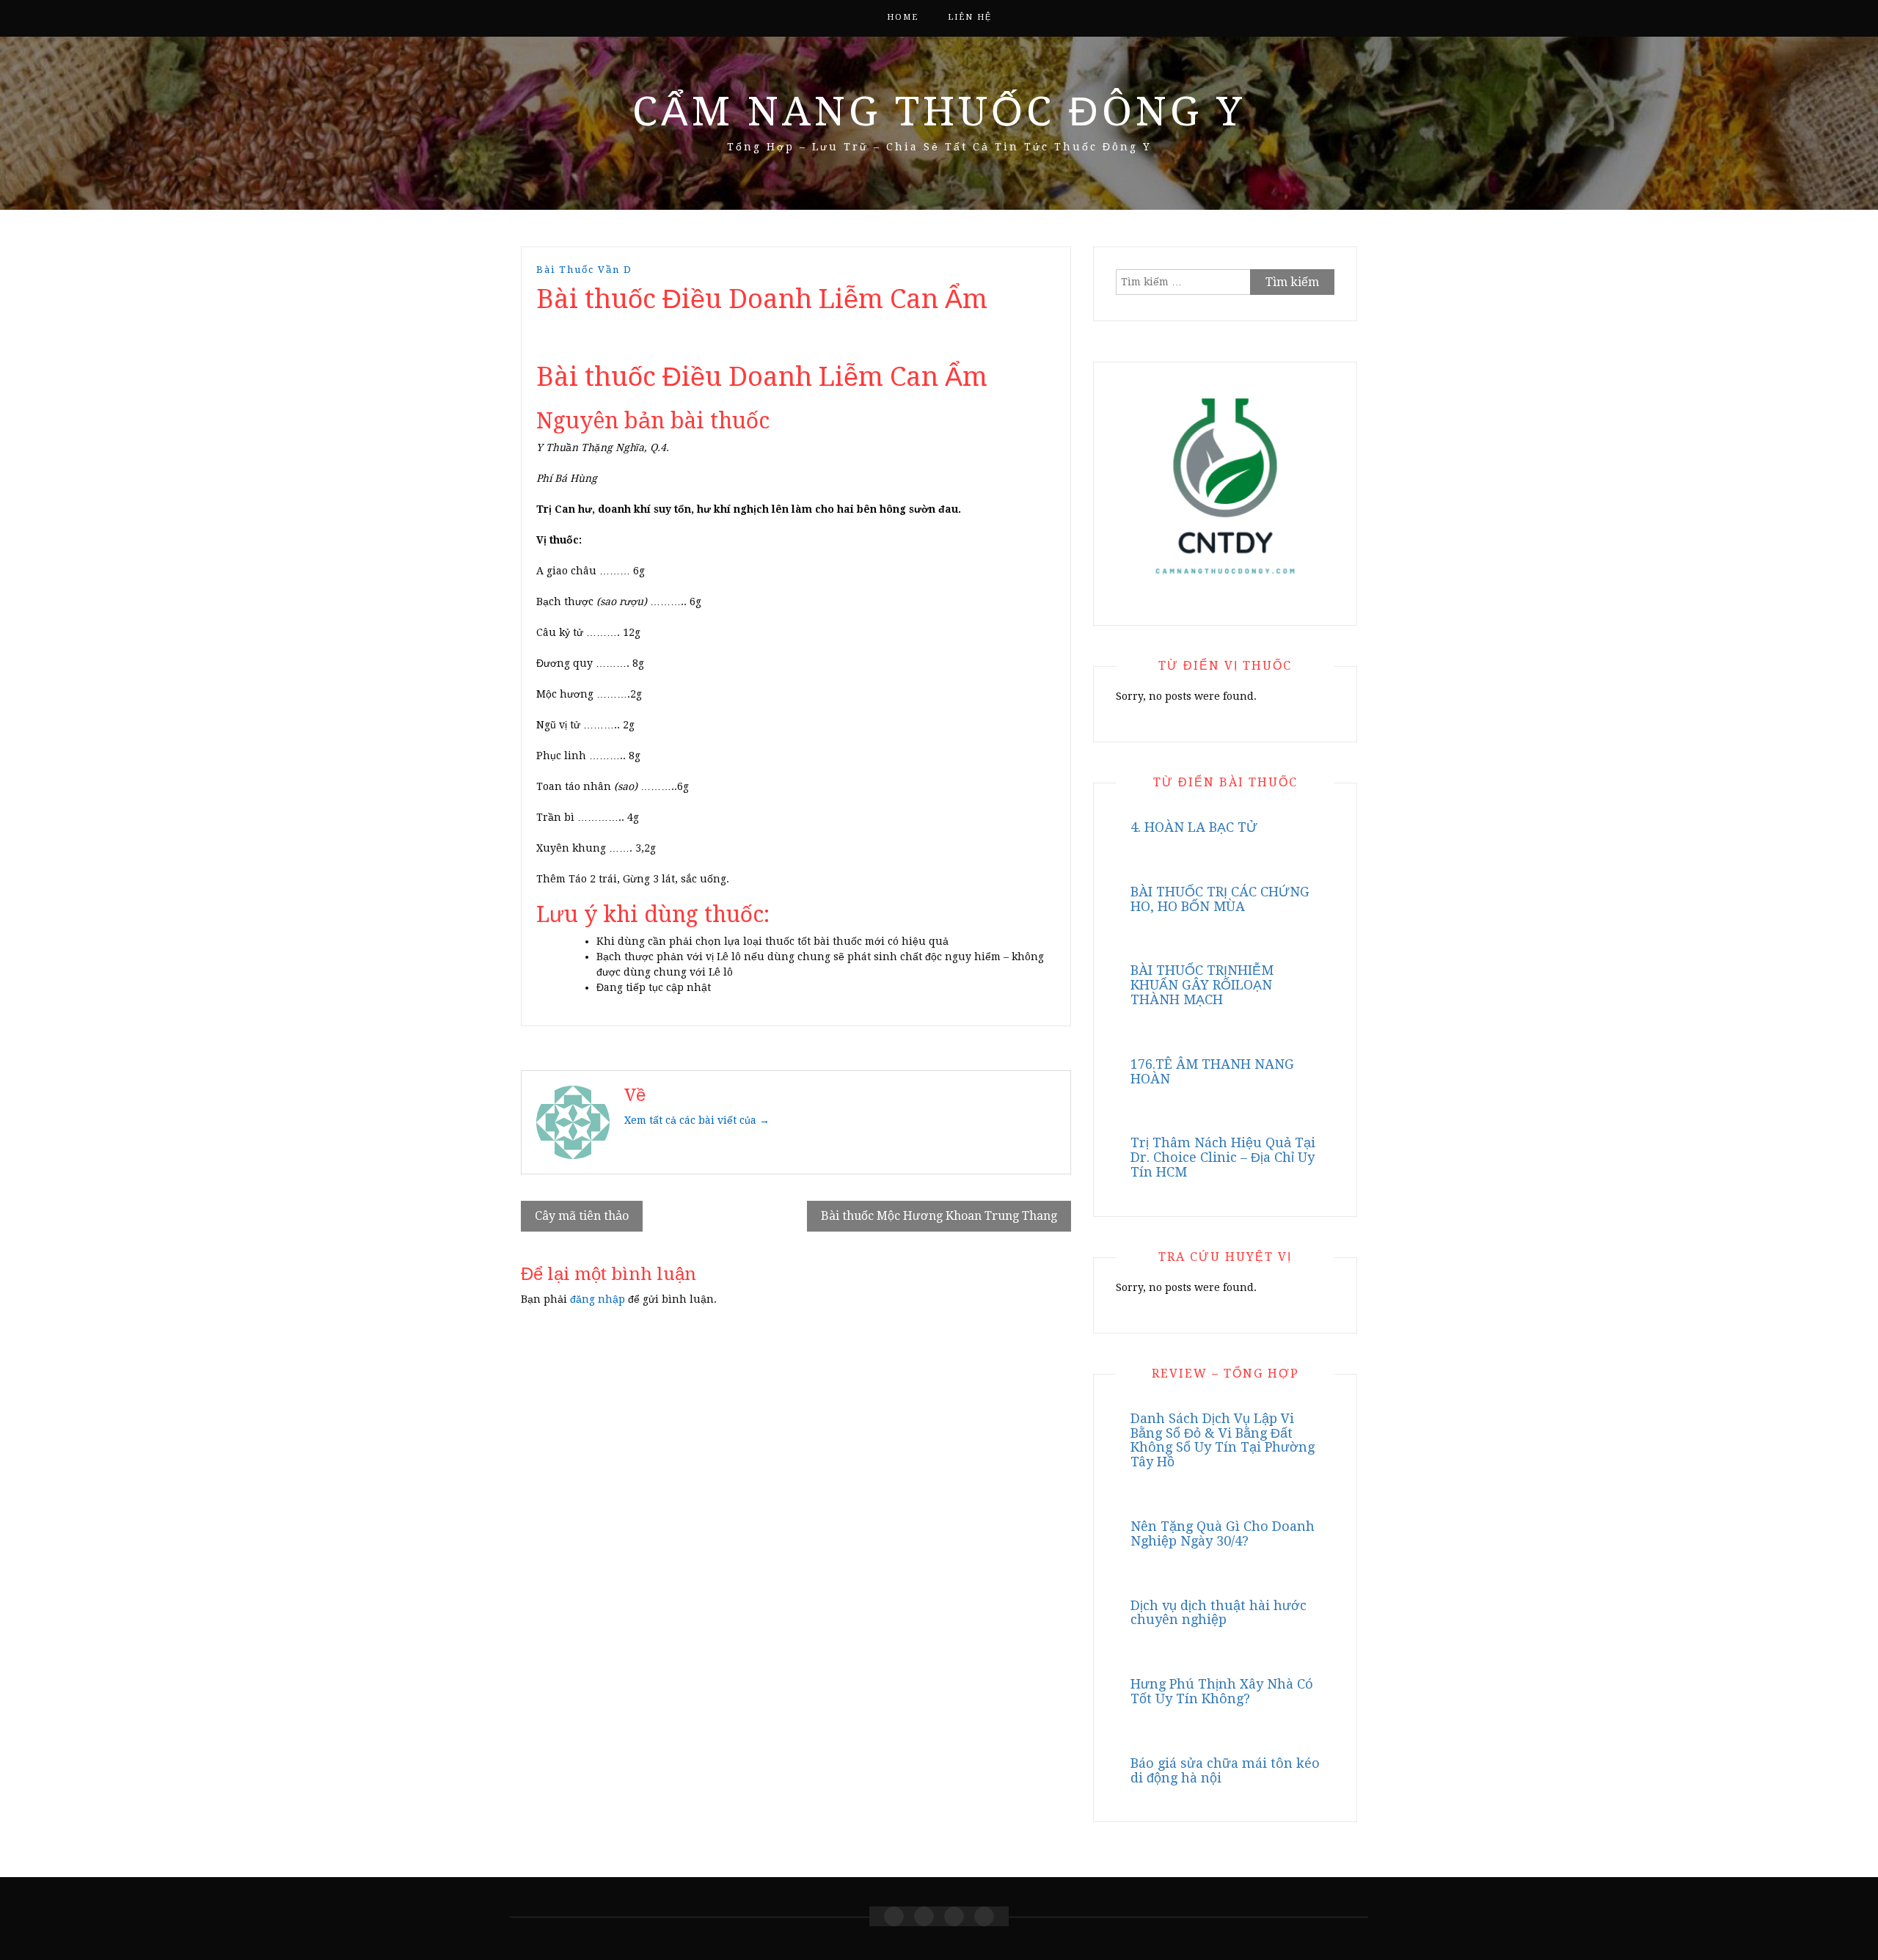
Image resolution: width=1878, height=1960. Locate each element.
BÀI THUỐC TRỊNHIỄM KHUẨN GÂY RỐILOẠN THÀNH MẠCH (1202, 985)
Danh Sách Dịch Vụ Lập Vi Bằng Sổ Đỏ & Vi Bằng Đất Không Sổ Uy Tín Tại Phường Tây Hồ (1223, 1440)
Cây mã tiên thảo (582, 1216)
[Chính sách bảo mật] (984, 1916)
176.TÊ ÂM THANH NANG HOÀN (1212, 1071)
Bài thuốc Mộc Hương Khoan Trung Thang (939, 1216)
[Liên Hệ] (954, 1916)
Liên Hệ (970, 17)
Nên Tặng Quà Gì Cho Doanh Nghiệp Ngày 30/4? (1223, 1533)
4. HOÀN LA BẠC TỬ (1194, 827)
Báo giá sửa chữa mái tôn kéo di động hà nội (1225, 1770)
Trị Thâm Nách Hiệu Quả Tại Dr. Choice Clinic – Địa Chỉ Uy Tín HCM (1223, 1157)
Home (903, 17)
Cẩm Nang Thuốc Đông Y (939, 111)
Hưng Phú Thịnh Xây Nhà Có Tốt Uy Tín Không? (1222, 1691)
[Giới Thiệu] (924, 1916)
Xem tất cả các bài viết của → (697, 1120)
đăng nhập (598, 1299)
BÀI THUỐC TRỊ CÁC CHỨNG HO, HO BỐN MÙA (1220, 899)
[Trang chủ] (894, 1916)
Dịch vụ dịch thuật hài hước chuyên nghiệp (1218, 1613)
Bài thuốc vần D (584, 270)
